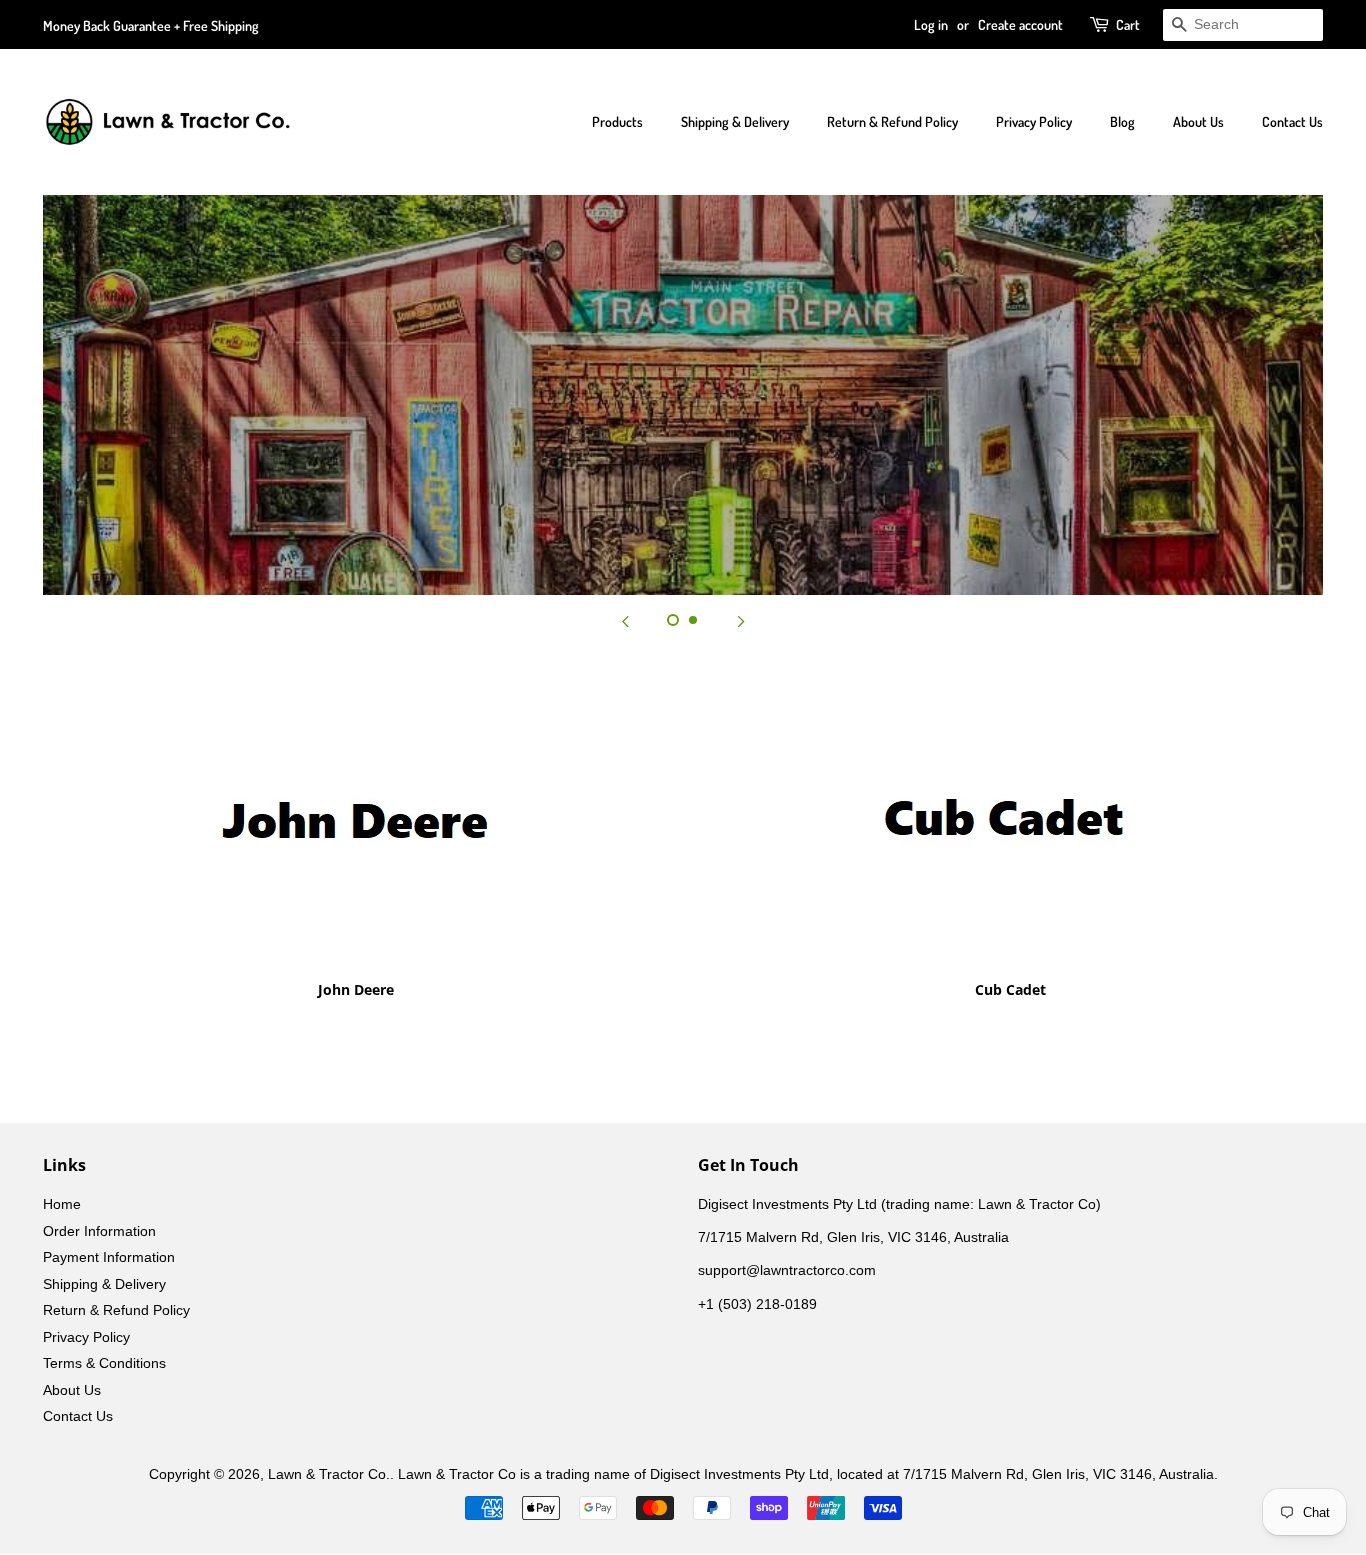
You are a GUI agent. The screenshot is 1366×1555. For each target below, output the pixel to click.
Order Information (99, 1231)
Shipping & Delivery (735, 121)
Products (617, 121)
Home (62, 1204)
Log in (931, 24)
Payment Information (109, 1257)
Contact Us (1292, 121)
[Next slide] (741, 620)
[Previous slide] (625, 620)
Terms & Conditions (104, 1363)
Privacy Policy (1034, 121)
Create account (1020, 24)
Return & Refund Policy (892, 121)
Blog (1122, 121)
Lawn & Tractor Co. (329, 1474)
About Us (1198, 121)
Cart (1128, 24)
